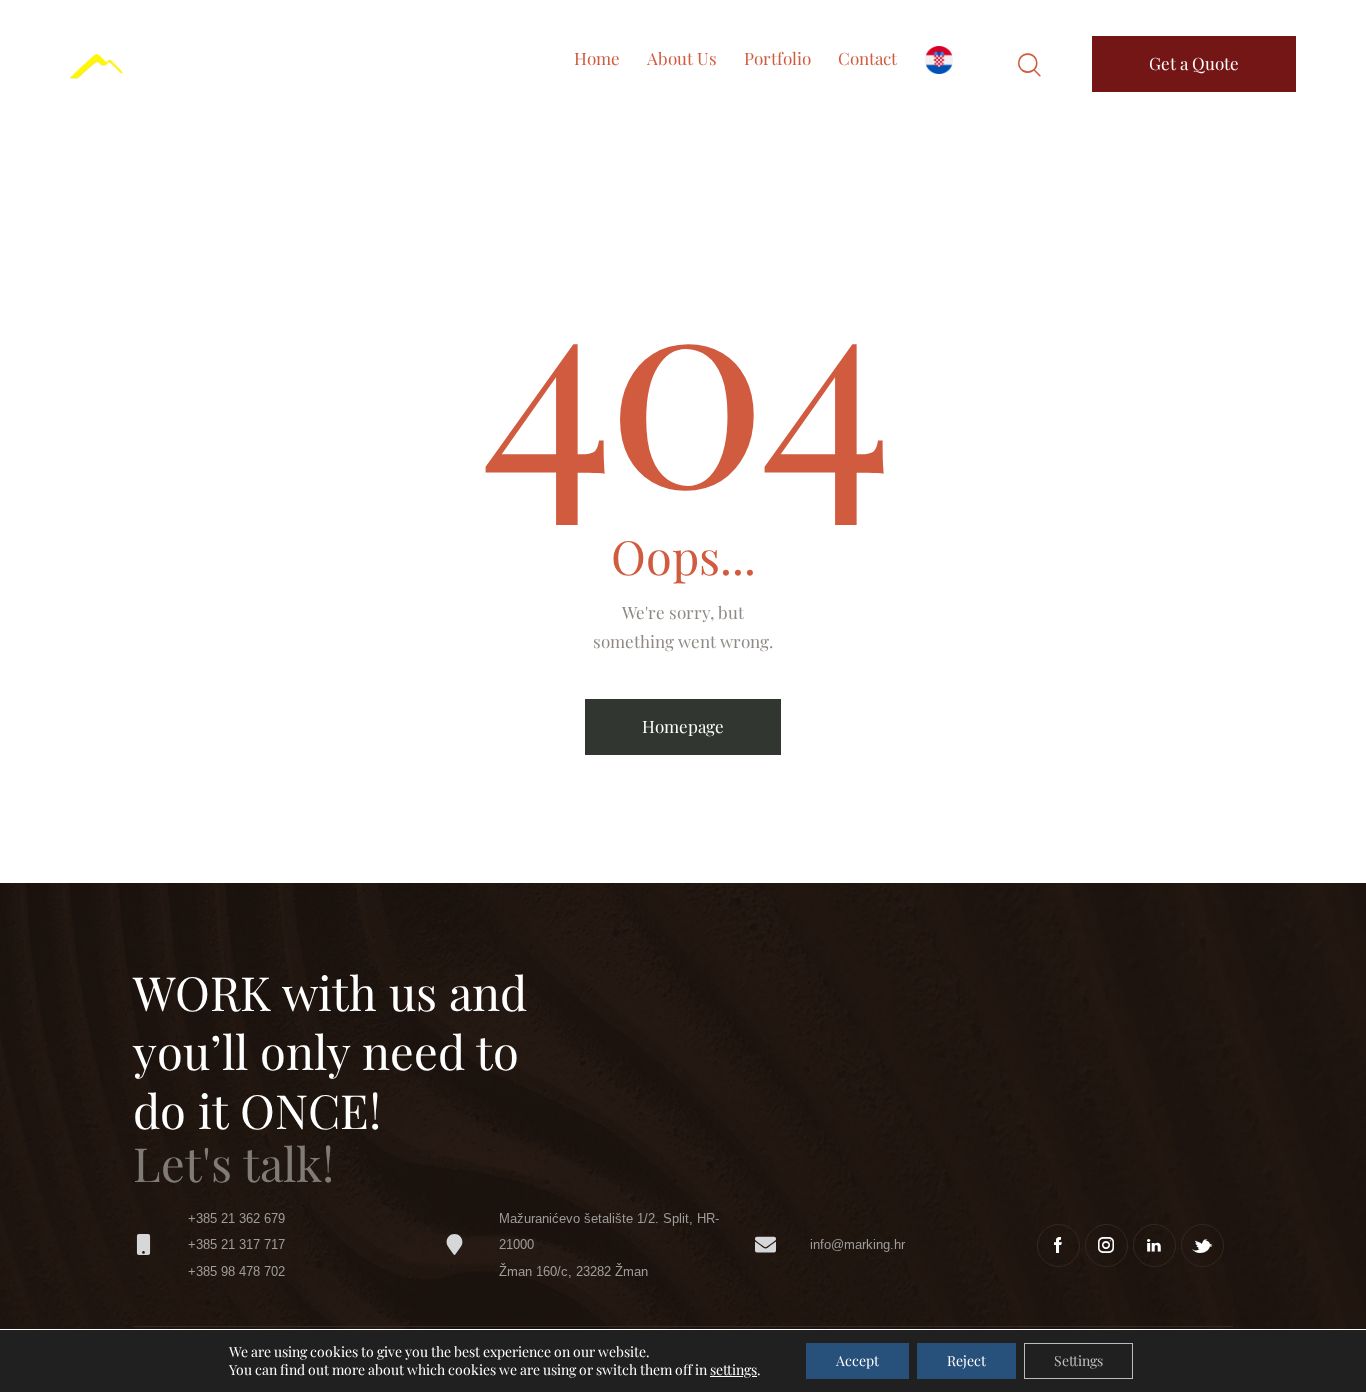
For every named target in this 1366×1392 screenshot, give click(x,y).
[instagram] (1106, 1245)
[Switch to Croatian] (938, 64)
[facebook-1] (1058, 1245)
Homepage (683, 726)
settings (733, 1370)
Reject (966, 1360)
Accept (857, 1360)
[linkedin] (1154, 1245)
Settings (1078, 1360)
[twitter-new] (1202, 1245)
